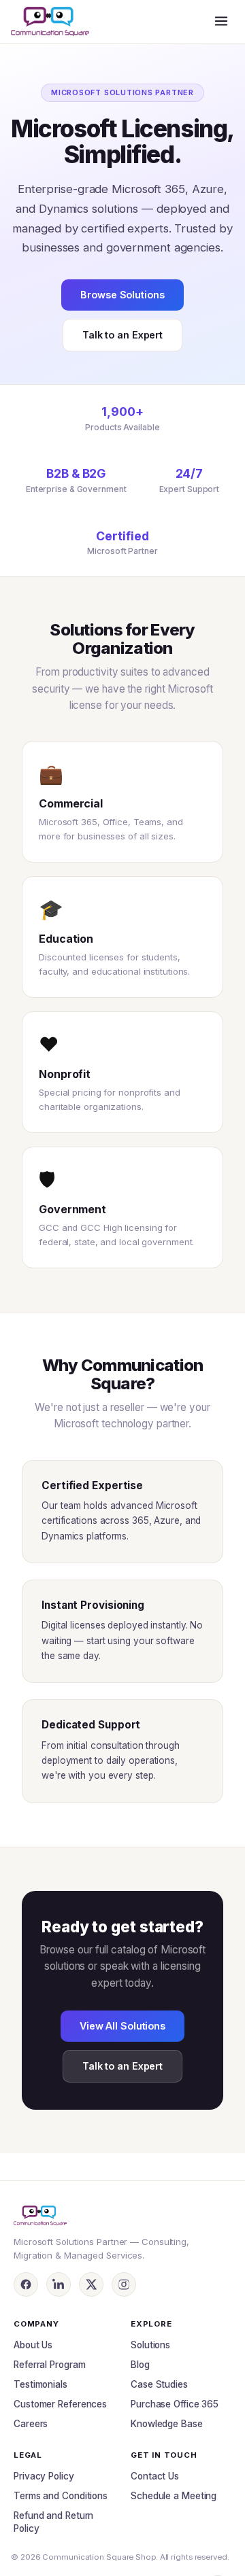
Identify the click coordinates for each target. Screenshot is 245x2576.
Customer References (60, 2404)
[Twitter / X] (91, 2284)
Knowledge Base (167, 2424)
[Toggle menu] (221, 22)
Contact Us (155, 2476)
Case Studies (159, 2384)
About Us (33, 2345)
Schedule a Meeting (174, 2496)
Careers (31, 2424)
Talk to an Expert (122, 335)
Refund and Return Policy (53, 2522)
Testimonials (40, 2384)
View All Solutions (122, 2026)
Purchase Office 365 (175, 2404)
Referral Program (49, 2365)
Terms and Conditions (61, 2496)
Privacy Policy (44, 2476)
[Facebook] (26, 2284)
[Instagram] (124, 2284)
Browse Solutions (122, 295)
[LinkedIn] (59, 2284)
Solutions (150, 2345)
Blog (140, 2365)
